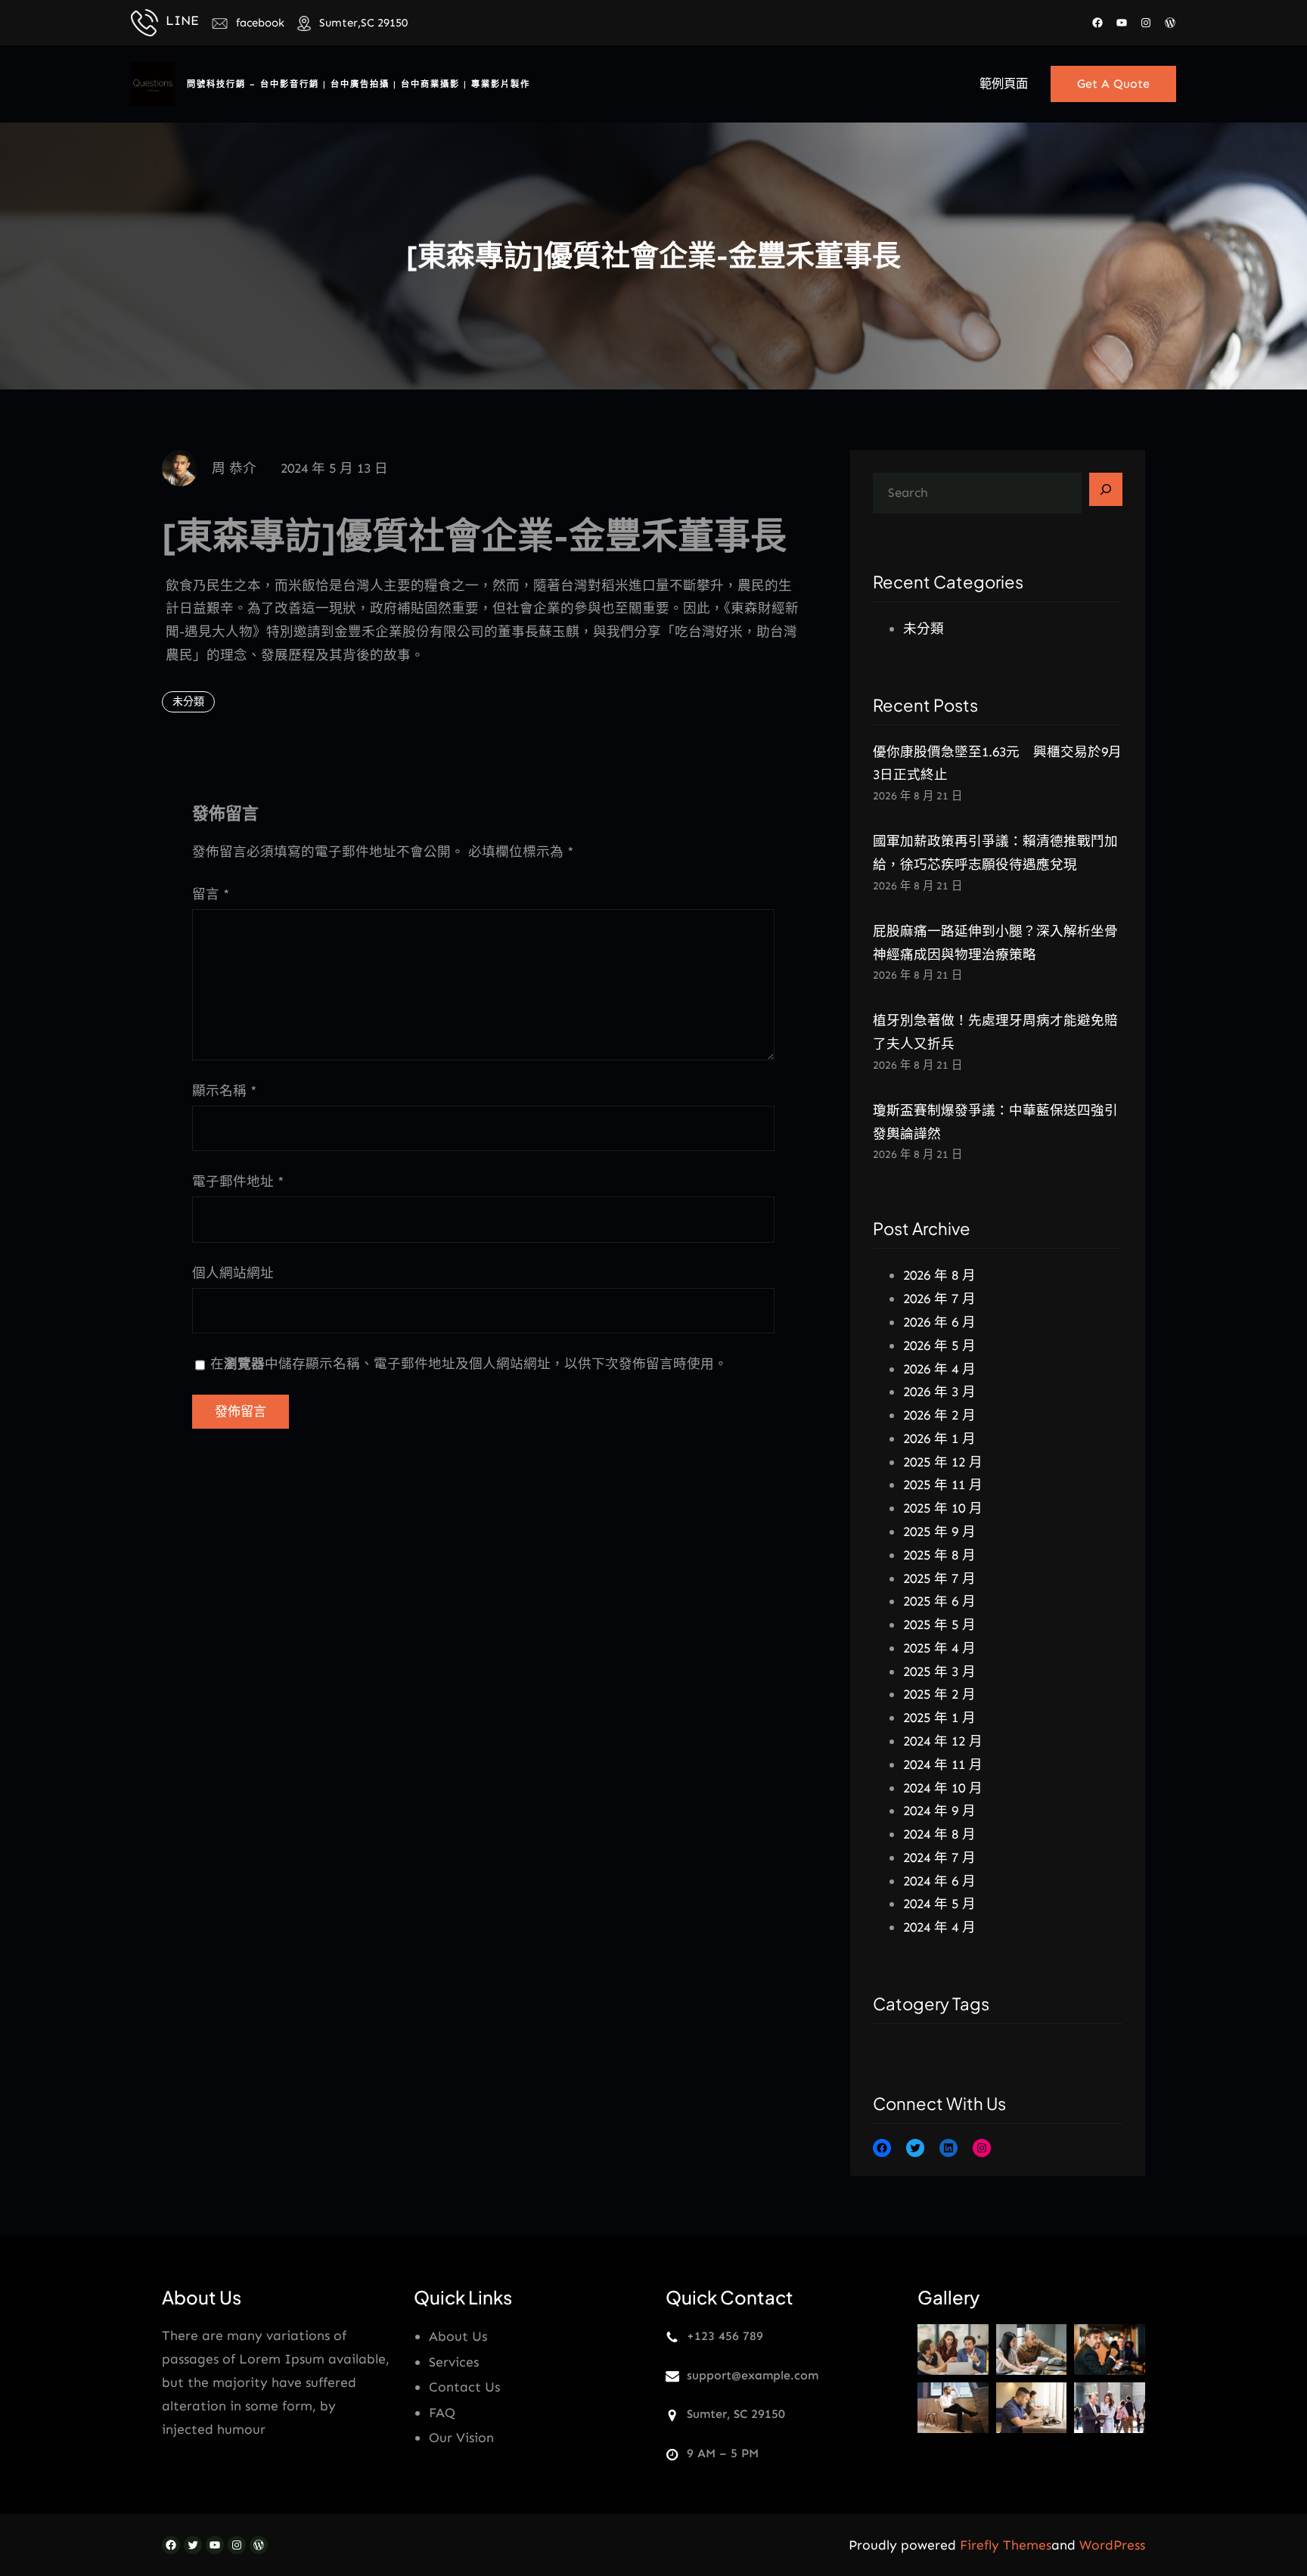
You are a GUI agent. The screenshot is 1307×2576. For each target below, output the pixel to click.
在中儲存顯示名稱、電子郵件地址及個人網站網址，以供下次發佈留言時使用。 (469, 1364)
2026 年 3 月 (939, 1392)
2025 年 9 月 (939, 1532)
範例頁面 (1004, 84)
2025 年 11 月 (943, 1485)
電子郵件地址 (238, 1181)
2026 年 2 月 (939, 1415)
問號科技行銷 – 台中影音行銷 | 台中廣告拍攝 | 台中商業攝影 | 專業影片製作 (359, 84)
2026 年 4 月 (939, 1369)
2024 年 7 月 (939, 1858)
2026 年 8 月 (939, 1275)
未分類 (188, 701)
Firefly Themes (1006, 2545)
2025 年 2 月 (939, 1694)
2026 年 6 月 (939, 1322)
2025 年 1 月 (939, 1718)
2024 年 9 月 (939, 1811)
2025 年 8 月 (939, 1555)
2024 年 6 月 (939, 1881)
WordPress (1112, 2545)
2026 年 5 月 (939, 1345)
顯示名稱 (224, 1091)
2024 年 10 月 (943, 1788)
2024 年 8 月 (939, 1834)
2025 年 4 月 (939, 1648)
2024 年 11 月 (943, 1764)
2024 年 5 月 (939, 1904)
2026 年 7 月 (939, 1299)
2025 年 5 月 (939, 1625)
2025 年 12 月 (943, 1462)
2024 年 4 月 (939, 1927)
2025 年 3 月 (939, 1671)
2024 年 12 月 (943, 1741)
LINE (182, 20)
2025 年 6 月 (939, 1601)
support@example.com (753, 2375)
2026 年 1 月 (939, 1439)
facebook (260, 23)
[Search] (1106, 489)
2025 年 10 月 (943, 1508)
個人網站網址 (233, 1273)
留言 (211, 894)
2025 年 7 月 (939, 1578)
